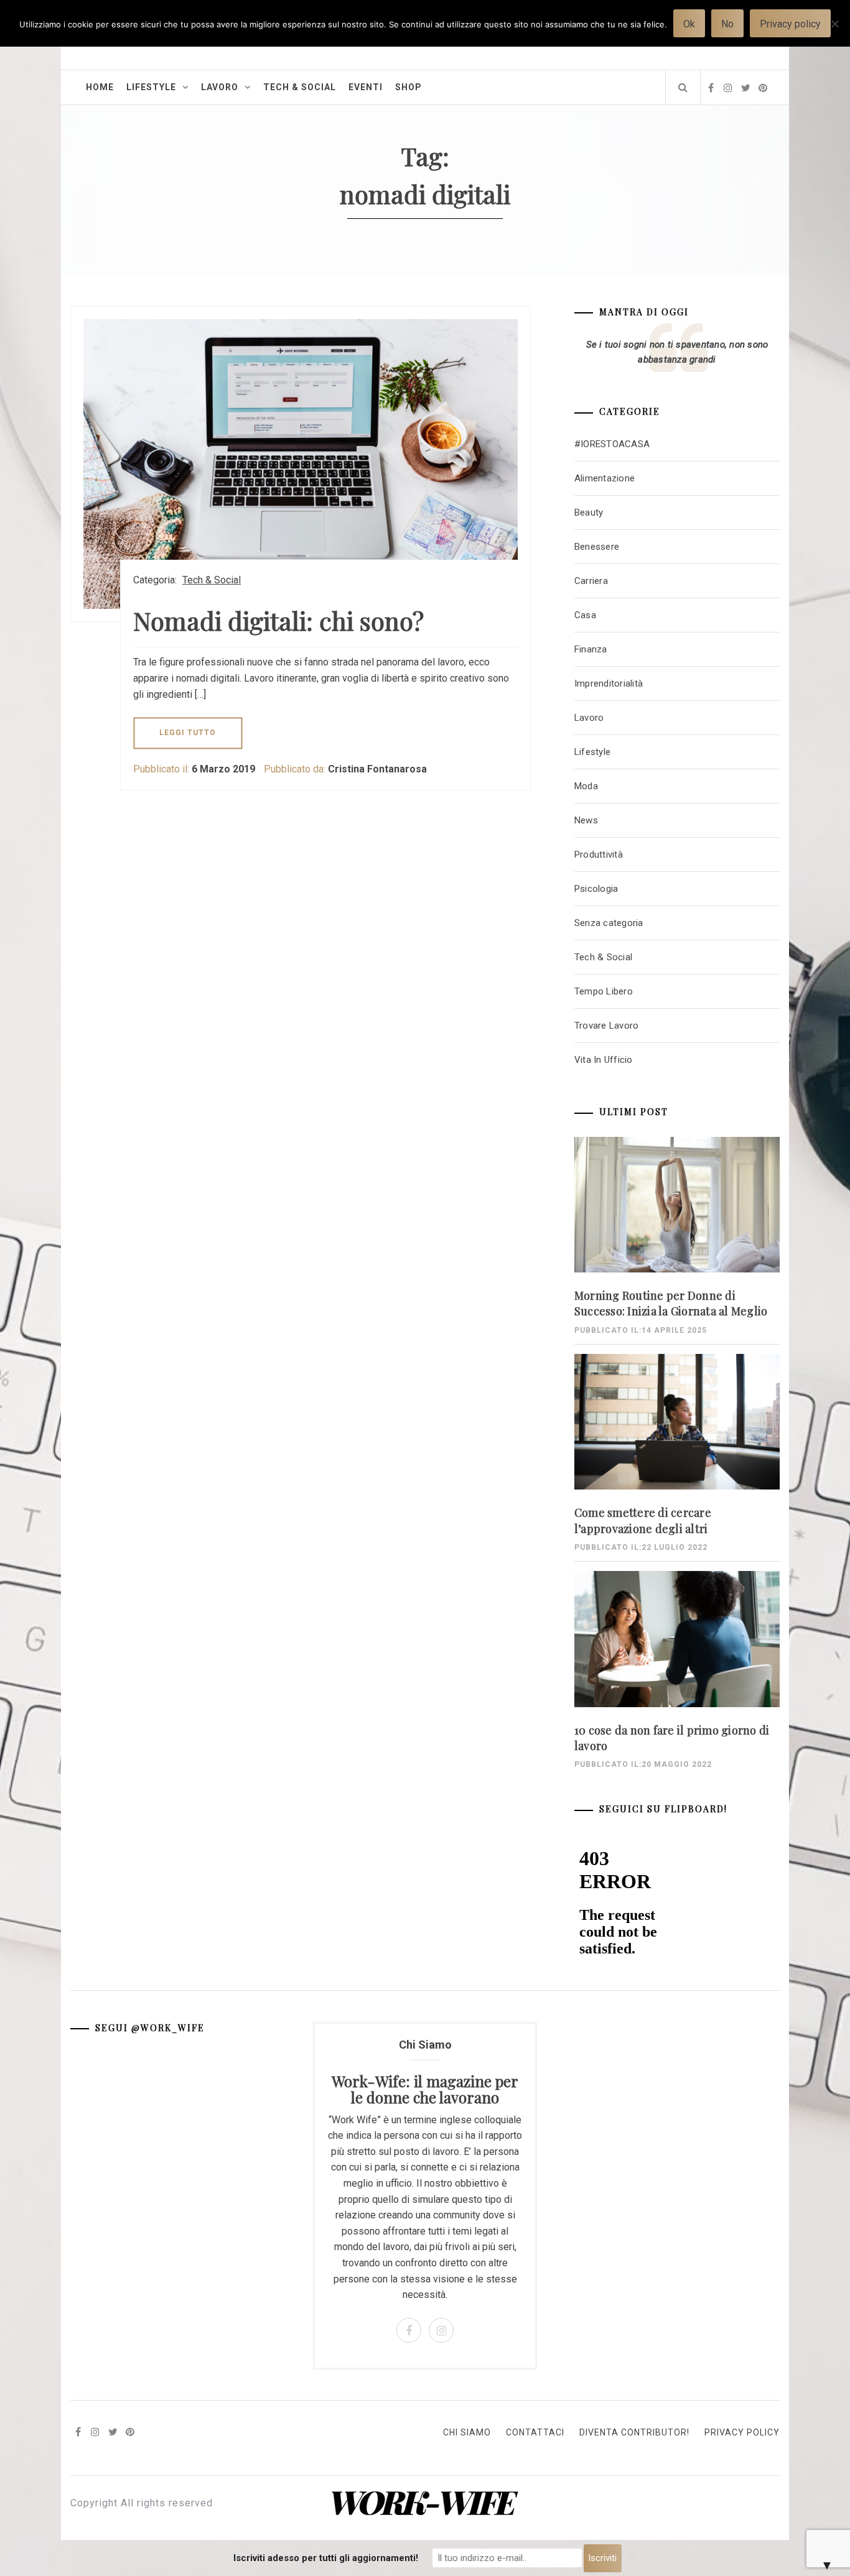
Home (100, 87)
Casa (585, 615)
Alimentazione (605, 478)
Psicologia (596, 889)
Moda (586, 786)
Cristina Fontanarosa (377, 769)
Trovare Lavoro (607, 1026)
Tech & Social (300, 87)
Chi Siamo (467, 2432)
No (727, 24)
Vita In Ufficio (604, 1060)
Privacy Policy (742, 2432)
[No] (834, 31)
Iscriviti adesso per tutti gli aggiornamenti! (326, 2558)
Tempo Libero (604, 991)
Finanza (591, 649)
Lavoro (220, 87)
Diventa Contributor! (634, 2432)
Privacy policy (790, 24)
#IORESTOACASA (612, 444)
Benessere (597, 547)
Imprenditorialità (609, 683)
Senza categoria (609, 923)
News (586, 820)
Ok (689, 24)
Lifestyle (151, 87)
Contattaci (535, 2432)
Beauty (589, 512)
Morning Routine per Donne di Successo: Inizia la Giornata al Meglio (671, 1303)
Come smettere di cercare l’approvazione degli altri (643, 1520)
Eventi (366, 87)
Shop (409, 87)
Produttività (599, 855)
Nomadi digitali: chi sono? (278, 620)
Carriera (591, 581)
